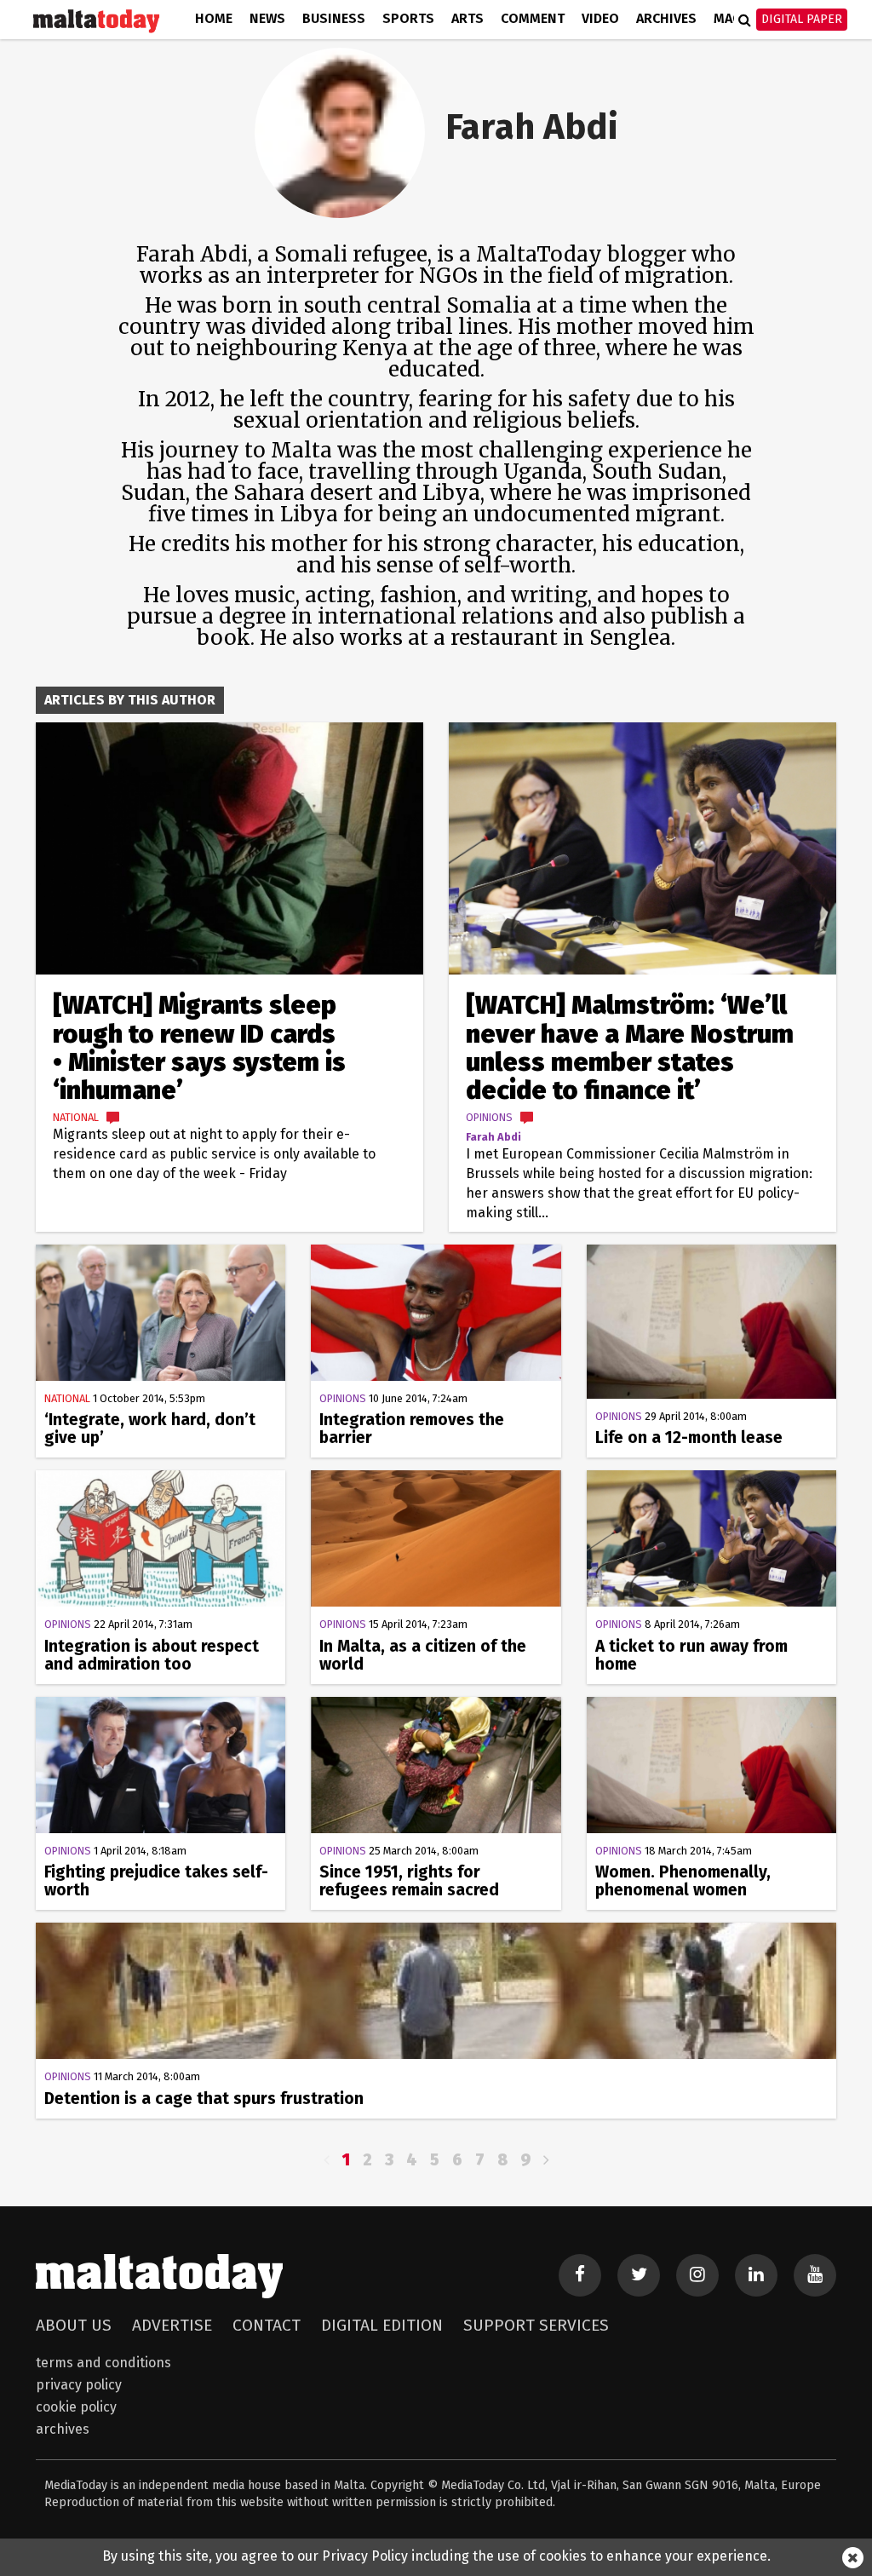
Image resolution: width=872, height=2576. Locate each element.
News (267, 18)
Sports (408, 18)
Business (334, 18)
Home (214, 18)
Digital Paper (802, 19)
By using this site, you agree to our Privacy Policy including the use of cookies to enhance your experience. (436, 2556)
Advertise (172, 2325)
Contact (267, 2325)
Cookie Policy (76, 2407)
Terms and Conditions (103, 2363)
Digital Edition (382, 2325)
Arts (468, 18)
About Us (74, 2325)
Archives (666, 18)
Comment (533, 18)
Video (600, 18)
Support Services (536, 2325)
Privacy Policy (79, 2385)
